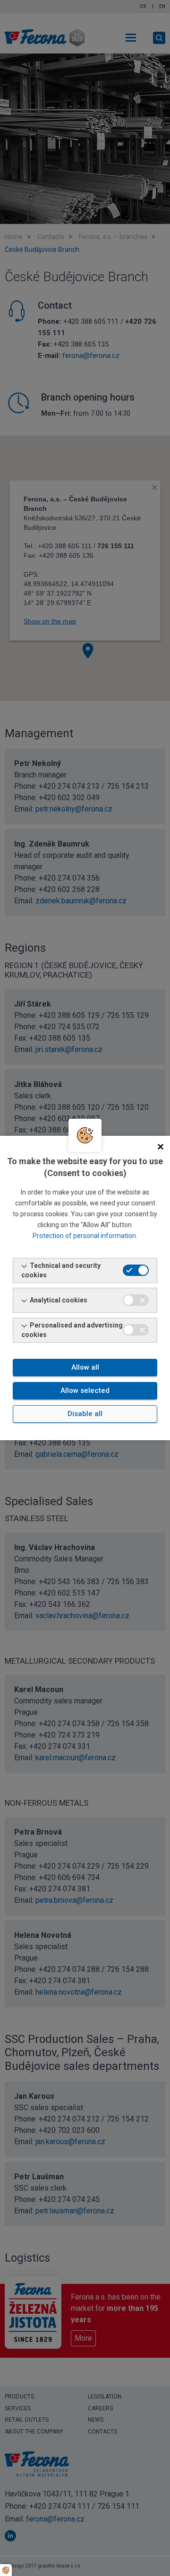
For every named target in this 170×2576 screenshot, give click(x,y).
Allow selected (85, 1391)
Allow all (85, 1367)
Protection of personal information (84, 1236)
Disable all (85, 1414)
